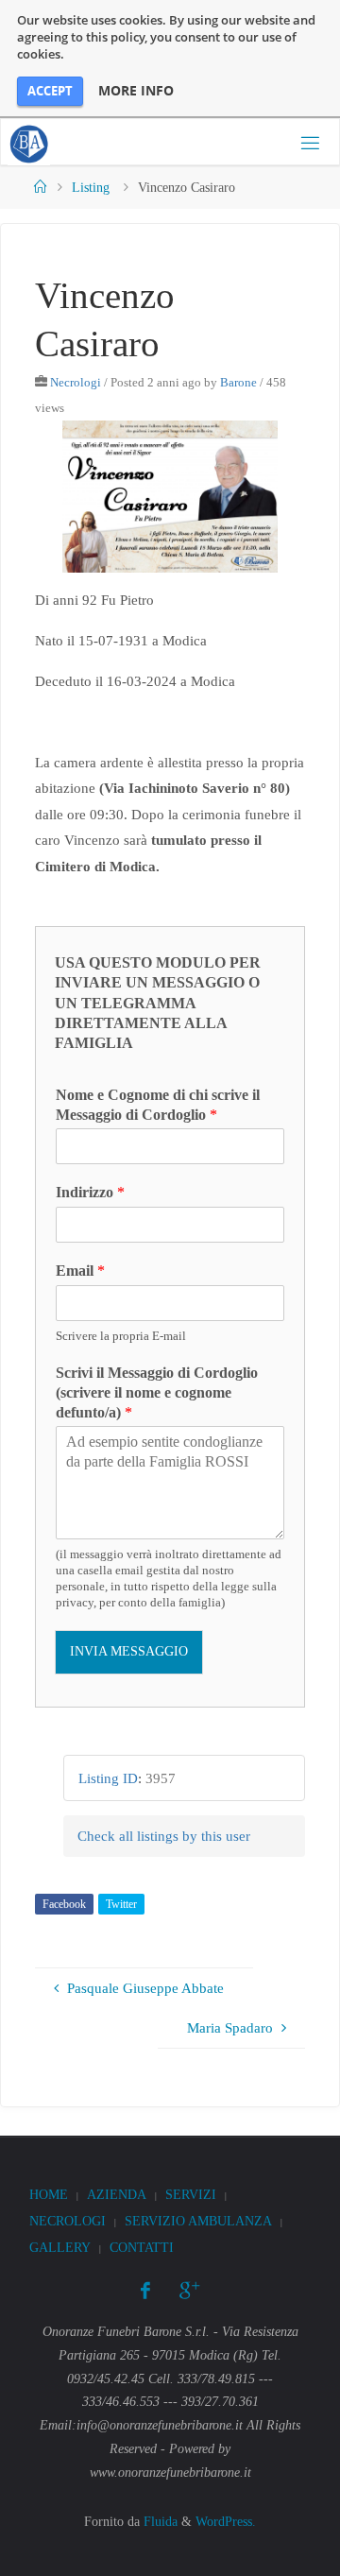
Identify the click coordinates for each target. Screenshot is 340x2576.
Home (49, 2195)
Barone (238, 382)
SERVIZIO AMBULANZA (198, 2221)
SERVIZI (191, 2195)
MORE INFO (136, 91)
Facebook (64, 1904)
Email (80, 1271)
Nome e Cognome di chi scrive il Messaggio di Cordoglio (158, 1105)
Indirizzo (90, 1192)
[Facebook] (145, 2291)
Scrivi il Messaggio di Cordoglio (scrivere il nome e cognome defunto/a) (157, 1392)
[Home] (41, 188)
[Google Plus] (189, 2291)
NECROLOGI (68, 2221)
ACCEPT (50, 91)
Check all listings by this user (164, 1836)
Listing (91, 188)
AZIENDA (117, 2195)
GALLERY (60, 2248)
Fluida (159, 2522)
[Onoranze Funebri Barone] (29, 142)
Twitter (121, 1904)
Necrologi (76, 382)
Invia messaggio (129, 1651)
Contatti (142, 2248)
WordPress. (226, 2522)
